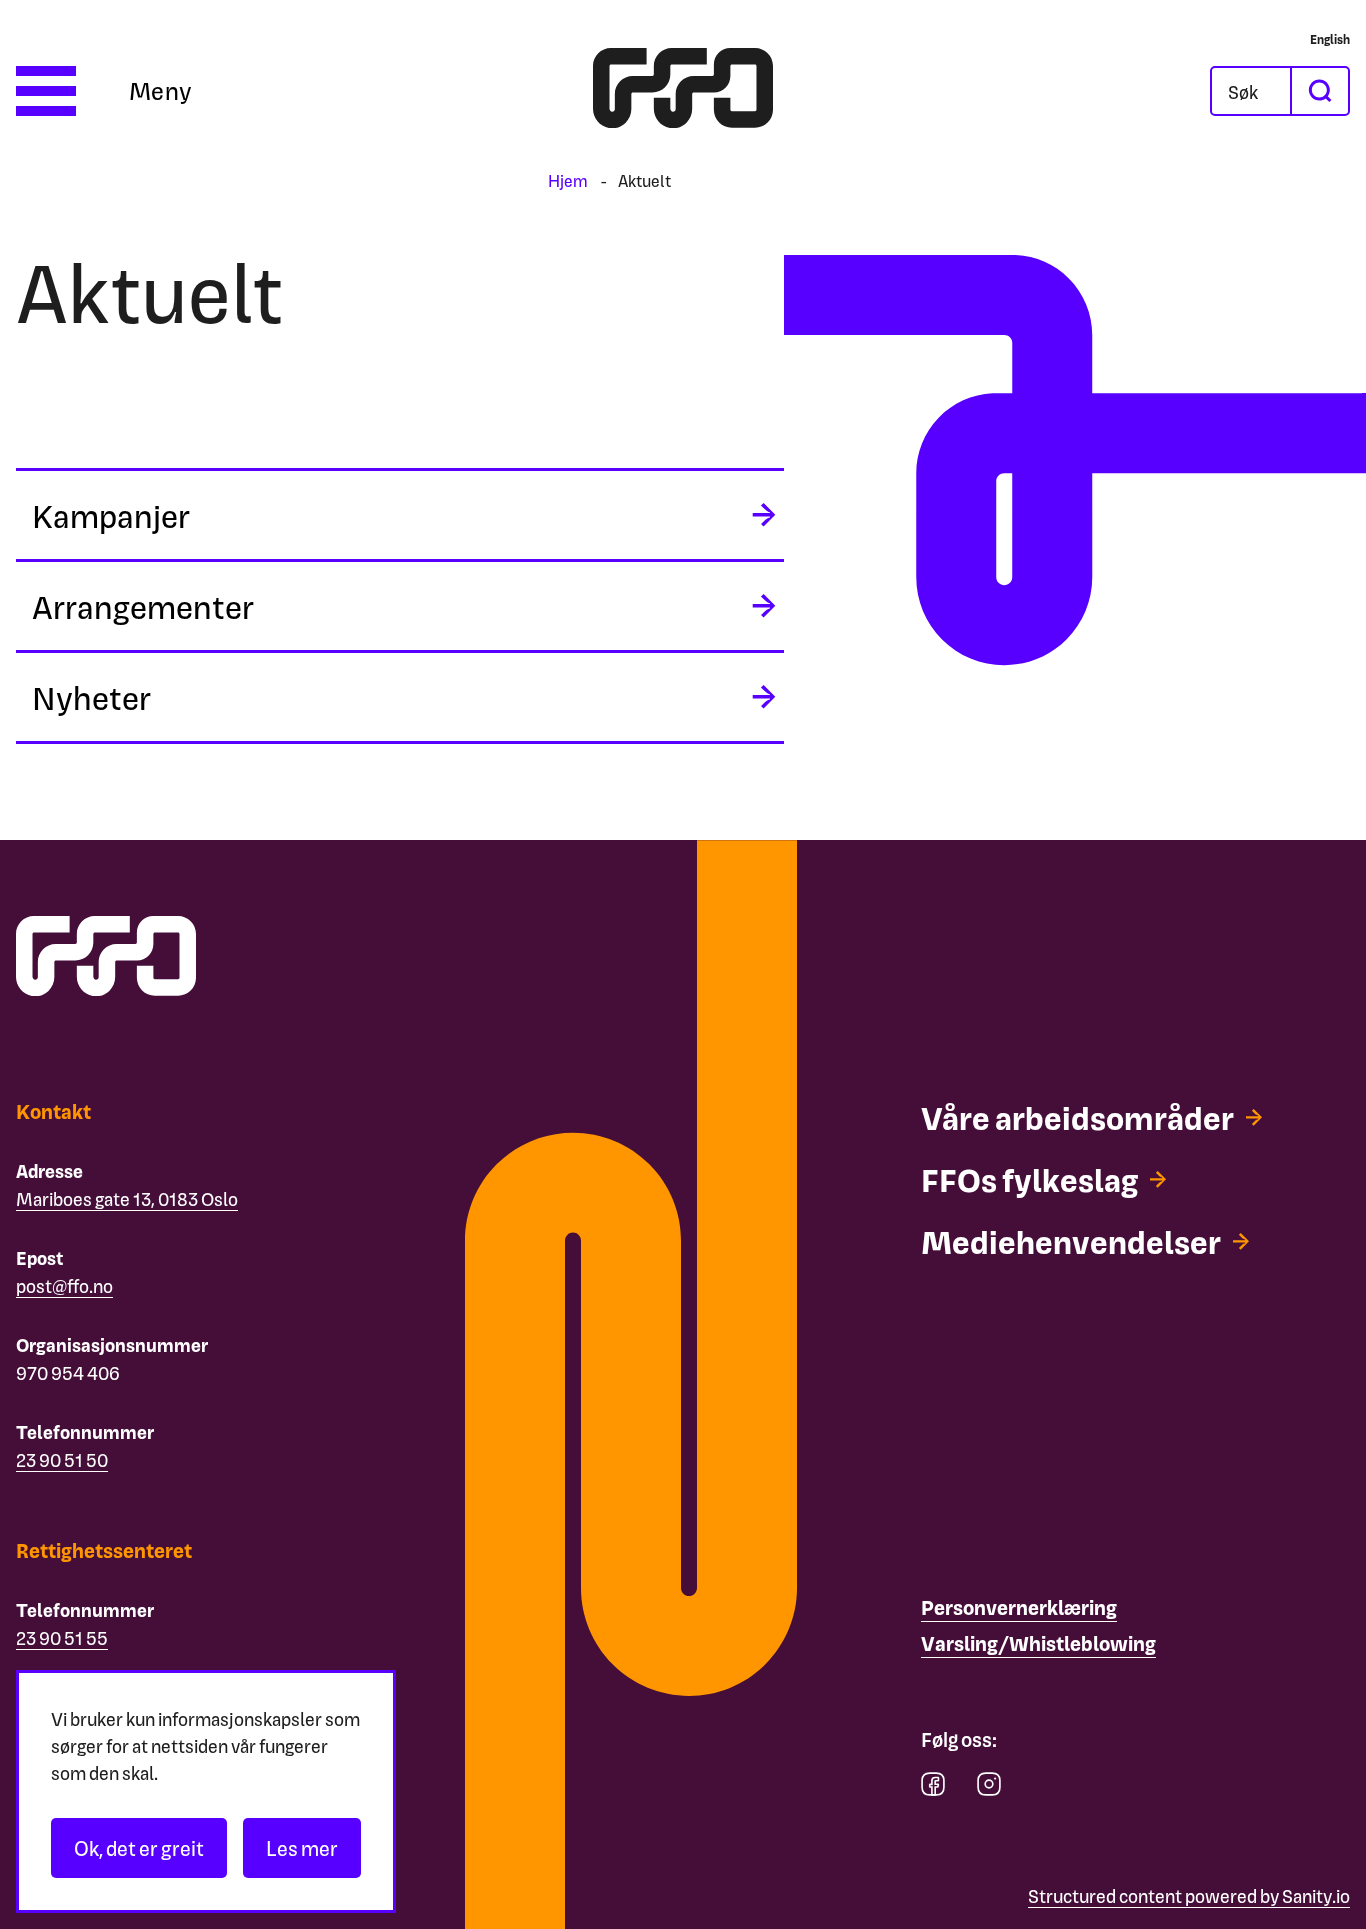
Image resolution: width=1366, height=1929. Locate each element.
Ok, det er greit (139, 1848)
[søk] (1319, 91)
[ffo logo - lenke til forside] (683, 91)
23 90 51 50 (62, 1459)
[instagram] (989, 1788)
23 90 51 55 (62, 1637)
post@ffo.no (64, 1285)
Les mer (302, 1848)
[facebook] (933, 1788)
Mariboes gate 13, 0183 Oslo (127, 1198)
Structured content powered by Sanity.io (1189, 1895)
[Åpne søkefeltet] (1251, 91)
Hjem (568, 180)
